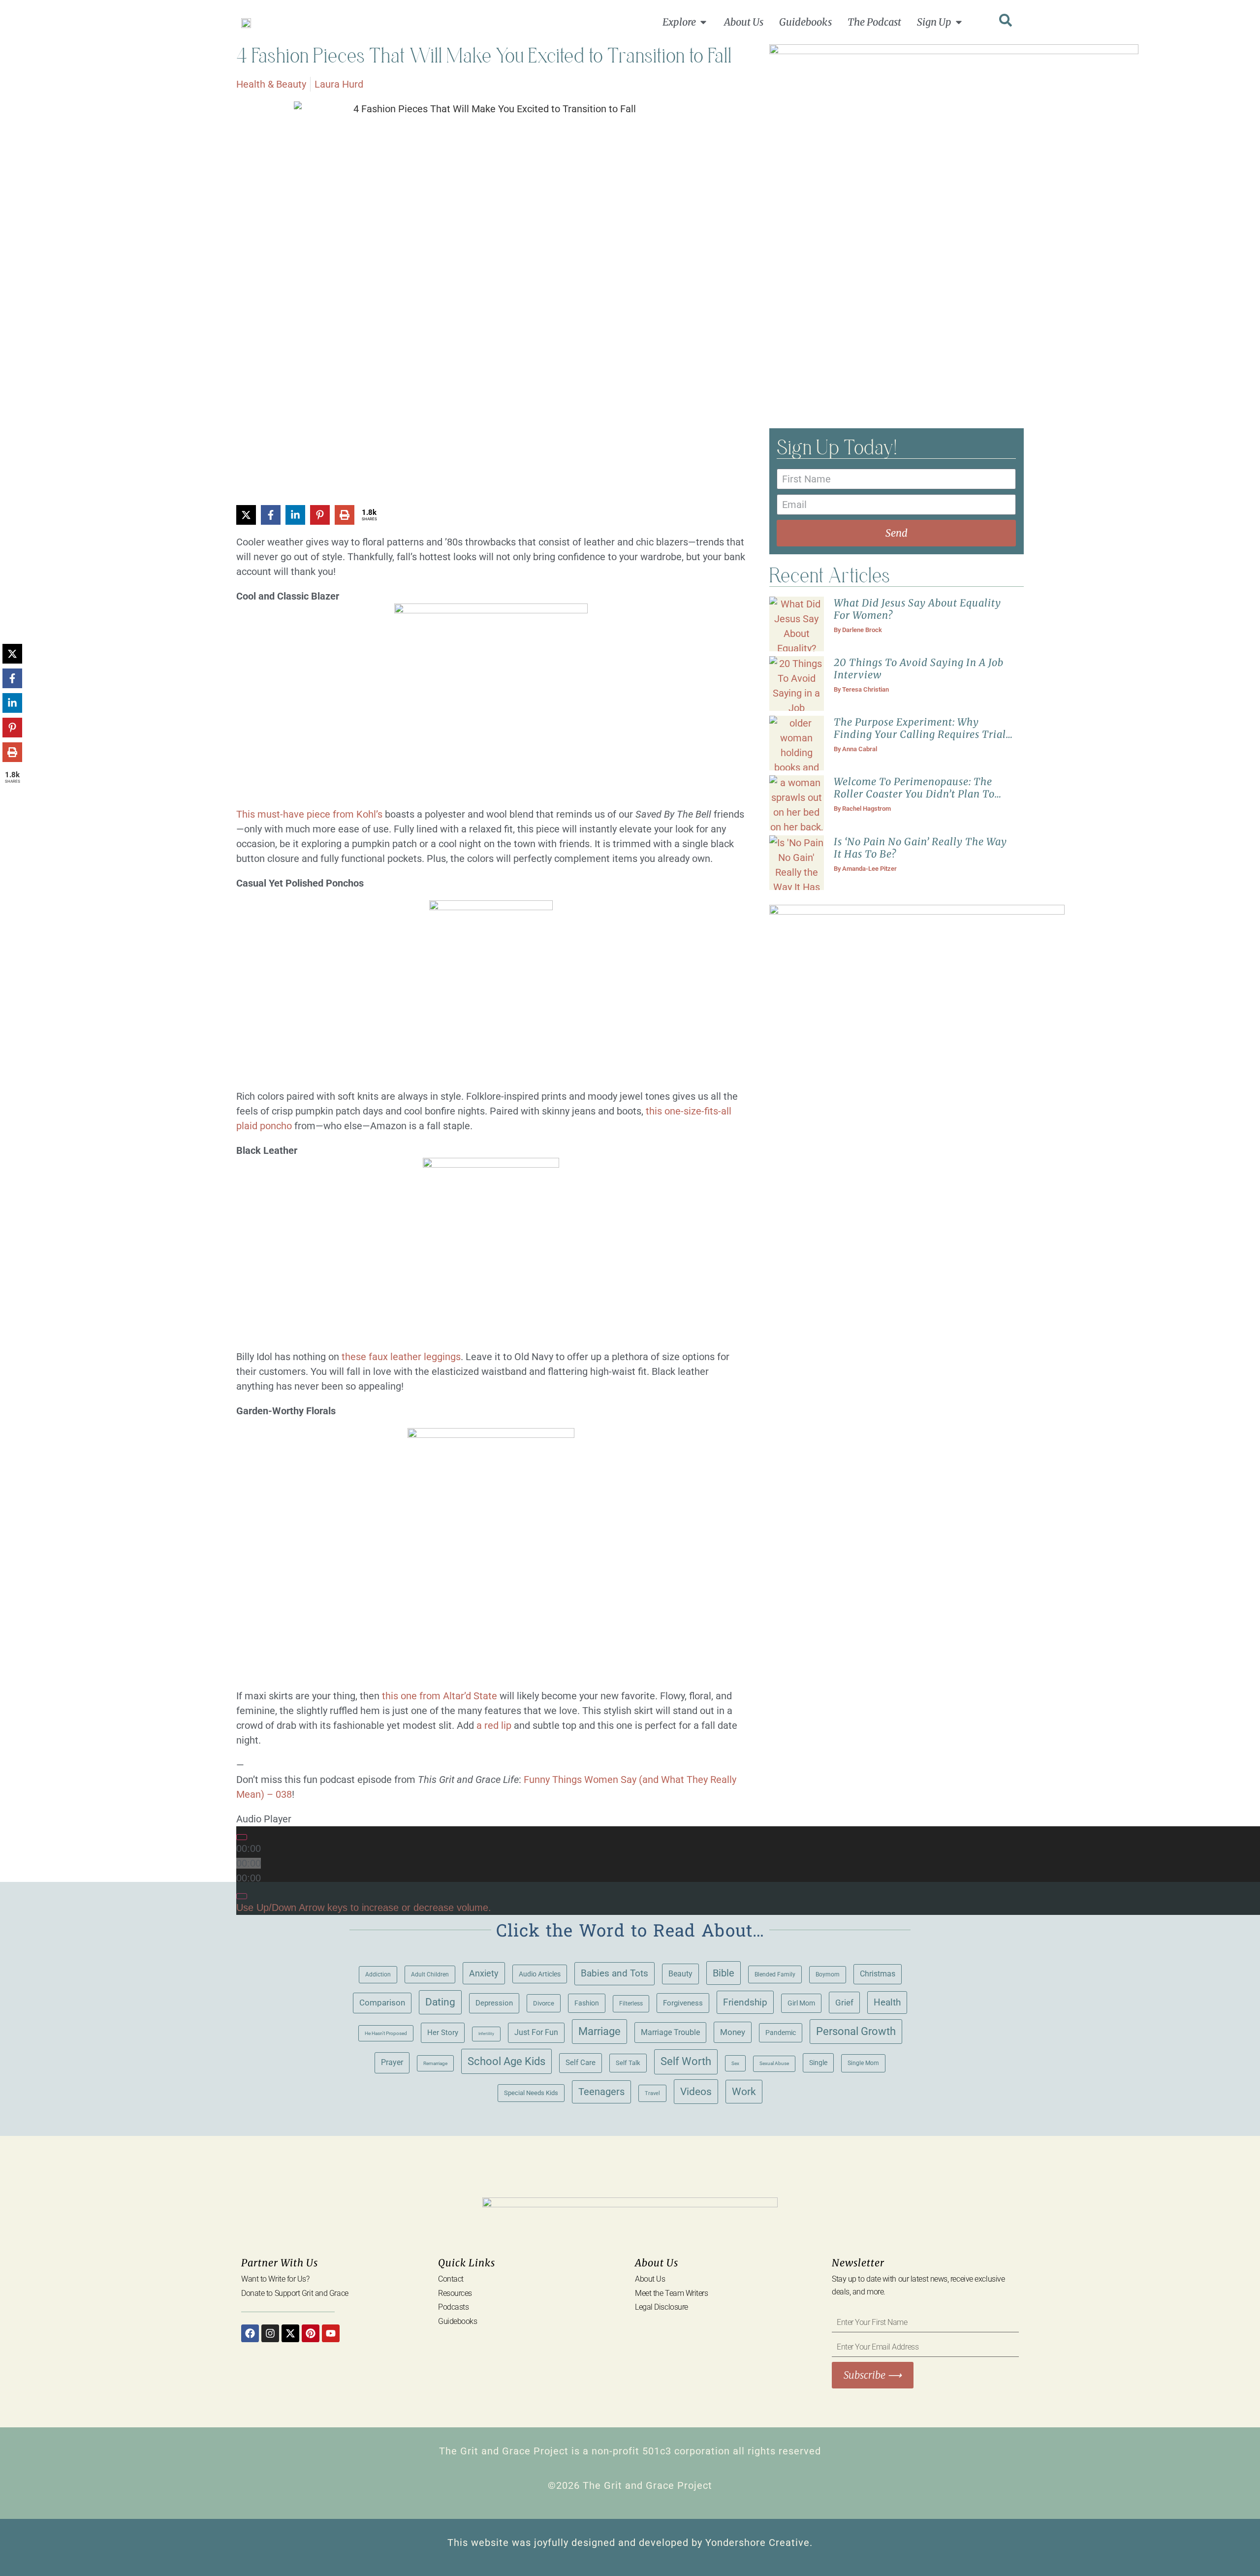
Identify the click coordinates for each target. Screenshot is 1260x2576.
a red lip (494, 1725)
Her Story (443, 2033)
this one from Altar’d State (440, 1696)
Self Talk (628, 2063)
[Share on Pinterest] (320, 515)
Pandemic (781, 2033)
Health (887, 2003)
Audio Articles (540, 1974)
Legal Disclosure (661, 2307)
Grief (844, 2003)
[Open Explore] (703, 22)
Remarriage (435, 2063)
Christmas (878, 1974)
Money (733, 2032)
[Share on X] (246, 515)
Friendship (745, 2002)
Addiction (378, 1974)
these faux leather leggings (401, 1357)
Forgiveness (683, 2003)
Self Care (581, 2063)
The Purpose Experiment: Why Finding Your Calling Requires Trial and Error (920, 734)
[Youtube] (331, 2333)
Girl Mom (801, 2003)
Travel (652, 2093)
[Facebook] (250, 2333)
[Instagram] (270, 2333)
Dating (440, 2002)
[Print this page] (345, 515)
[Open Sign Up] (959, 22)
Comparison (382, 2003)
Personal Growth (856, 2031)
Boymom (828, 1974)
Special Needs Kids (531, 2093)
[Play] (242, 1837)
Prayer (392, 2062)
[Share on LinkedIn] (295, 515)
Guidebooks (458, 2321)
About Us (650, 2279)
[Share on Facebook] (271, 515)
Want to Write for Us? (275, 2279)
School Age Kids (506, 2061)
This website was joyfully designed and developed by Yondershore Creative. (630, 2543)
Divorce (544, 2003)
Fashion (587, 2003)
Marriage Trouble (670, 2032)
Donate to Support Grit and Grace (295, 2293)
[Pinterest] (311, 2333)
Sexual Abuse (774, 2063)
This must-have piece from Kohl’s (309, 814)
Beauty (680, 1974)
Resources (455, 2293)
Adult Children (430, 1974)
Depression (494, 2003)
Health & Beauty (271, 84)
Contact (451, 2279)
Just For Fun (536, 2033)
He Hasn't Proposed (386, 2033)
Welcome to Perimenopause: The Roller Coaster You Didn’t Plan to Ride (914, 794)
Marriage (599, 2031)
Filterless (631, 2004)
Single (818, 2063)
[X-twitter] (290, 2333)
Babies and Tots (614, 1973)
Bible (724, 1973)
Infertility (486, 2034)
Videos (696, 2091)
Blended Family (775, 1974)
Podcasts (453, 2307)
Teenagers (601, 2092)
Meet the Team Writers (672, 2293)
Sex (735, 2063)
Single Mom (863, 2063)
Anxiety (484, 1973)
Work (744, 2092)
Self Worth (686, 2061)
